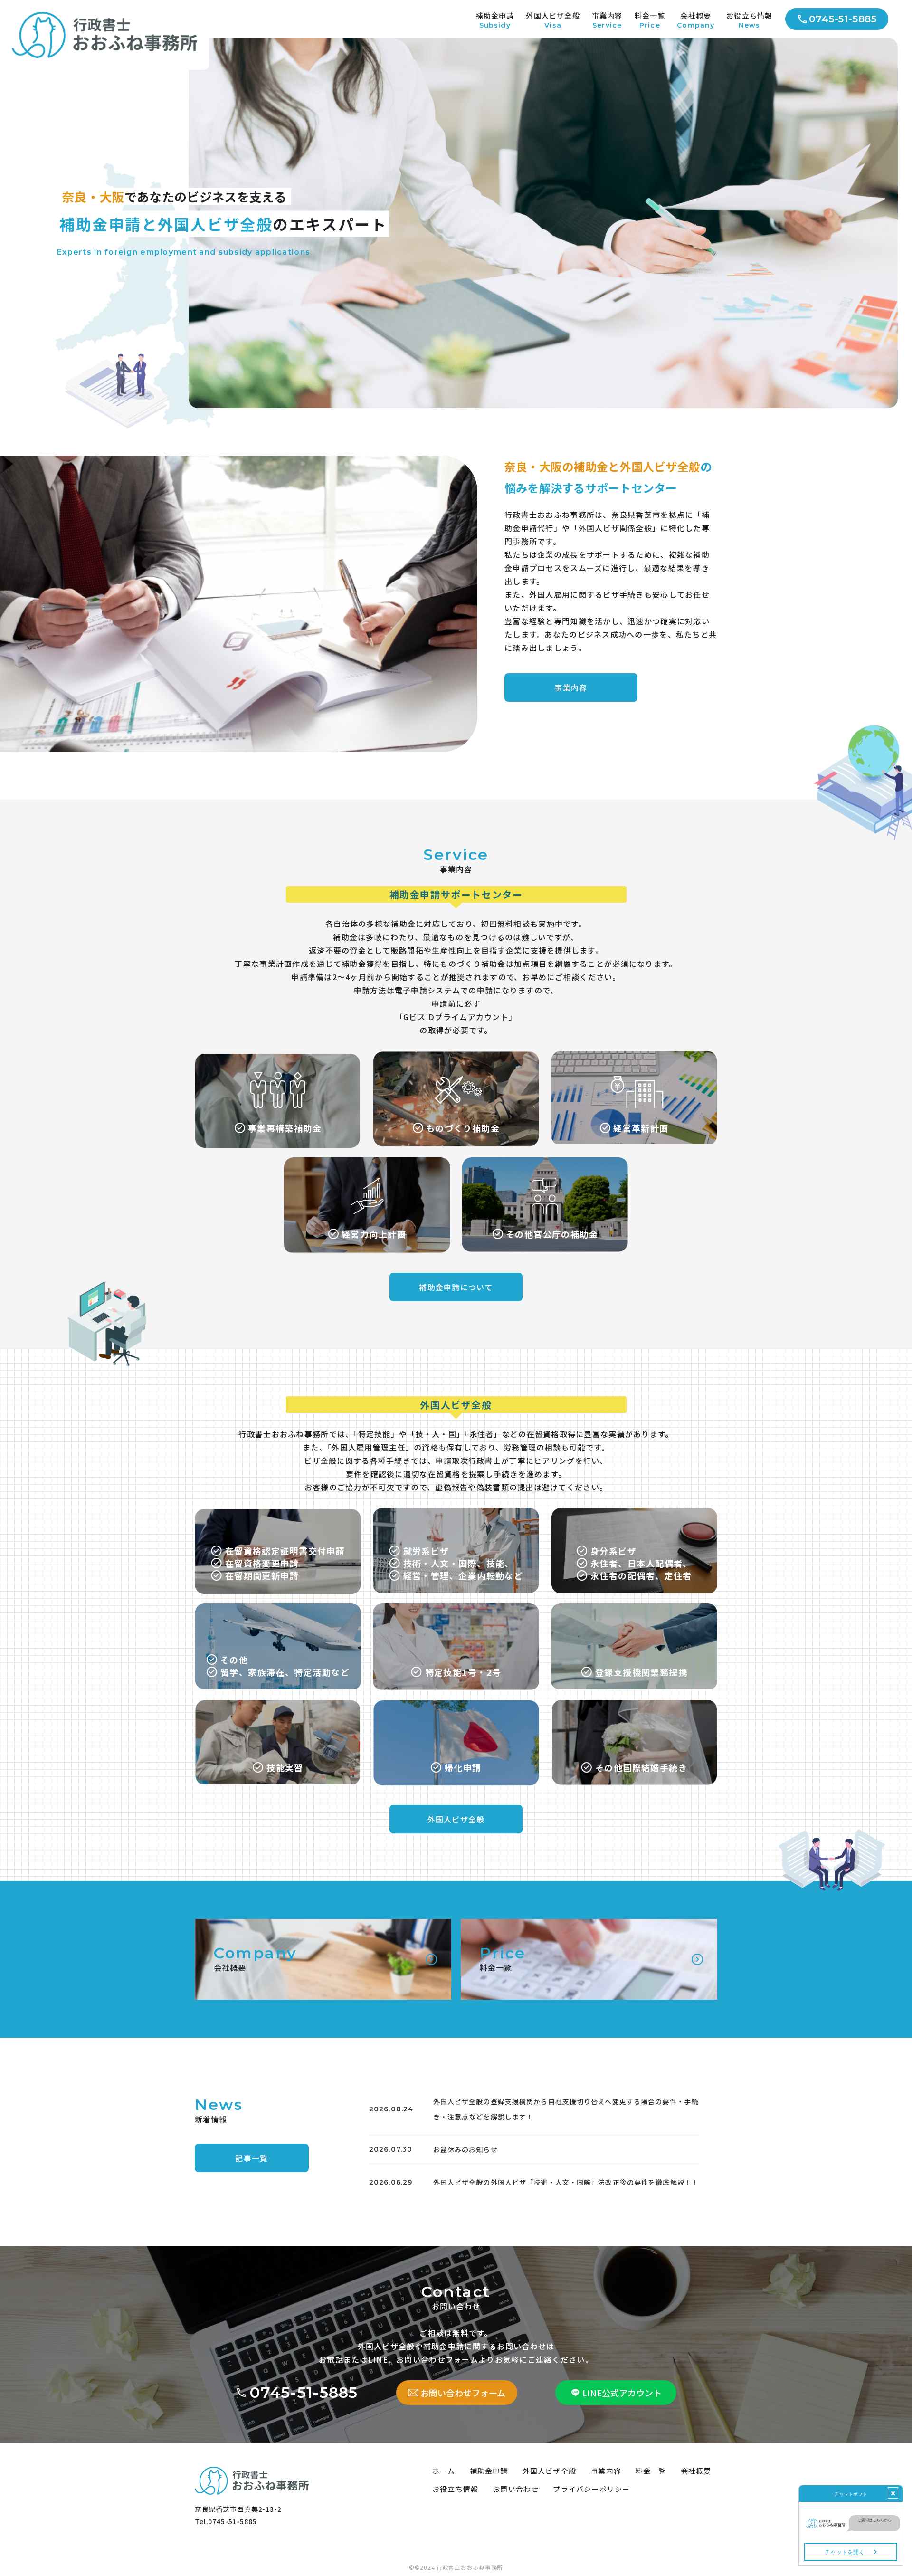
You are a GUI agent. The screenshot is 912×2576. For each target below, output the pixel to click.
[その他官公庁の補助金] (545, 1161)
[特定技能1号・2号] (456, 1607)
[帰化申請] (456, 1704)
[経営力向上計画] (367, 1161)
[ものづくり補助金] (456, 1055)
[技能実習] (278, 1704)
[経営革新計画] (634, 1055)
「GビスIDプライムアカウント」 (456, 1017)
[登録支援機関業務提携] (634, 1607)
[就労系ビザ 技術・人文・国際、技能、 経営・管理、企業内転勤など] (456, 1512)
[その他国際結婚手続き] (634, 1704)
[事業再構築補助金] (278, 1055)
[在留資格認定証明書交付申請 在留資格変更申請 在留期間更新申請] (278, 1512)
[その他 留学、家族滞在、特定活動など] (278, 1607)
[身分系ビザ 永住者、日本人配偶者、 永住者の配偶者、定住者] (634, 1512)
